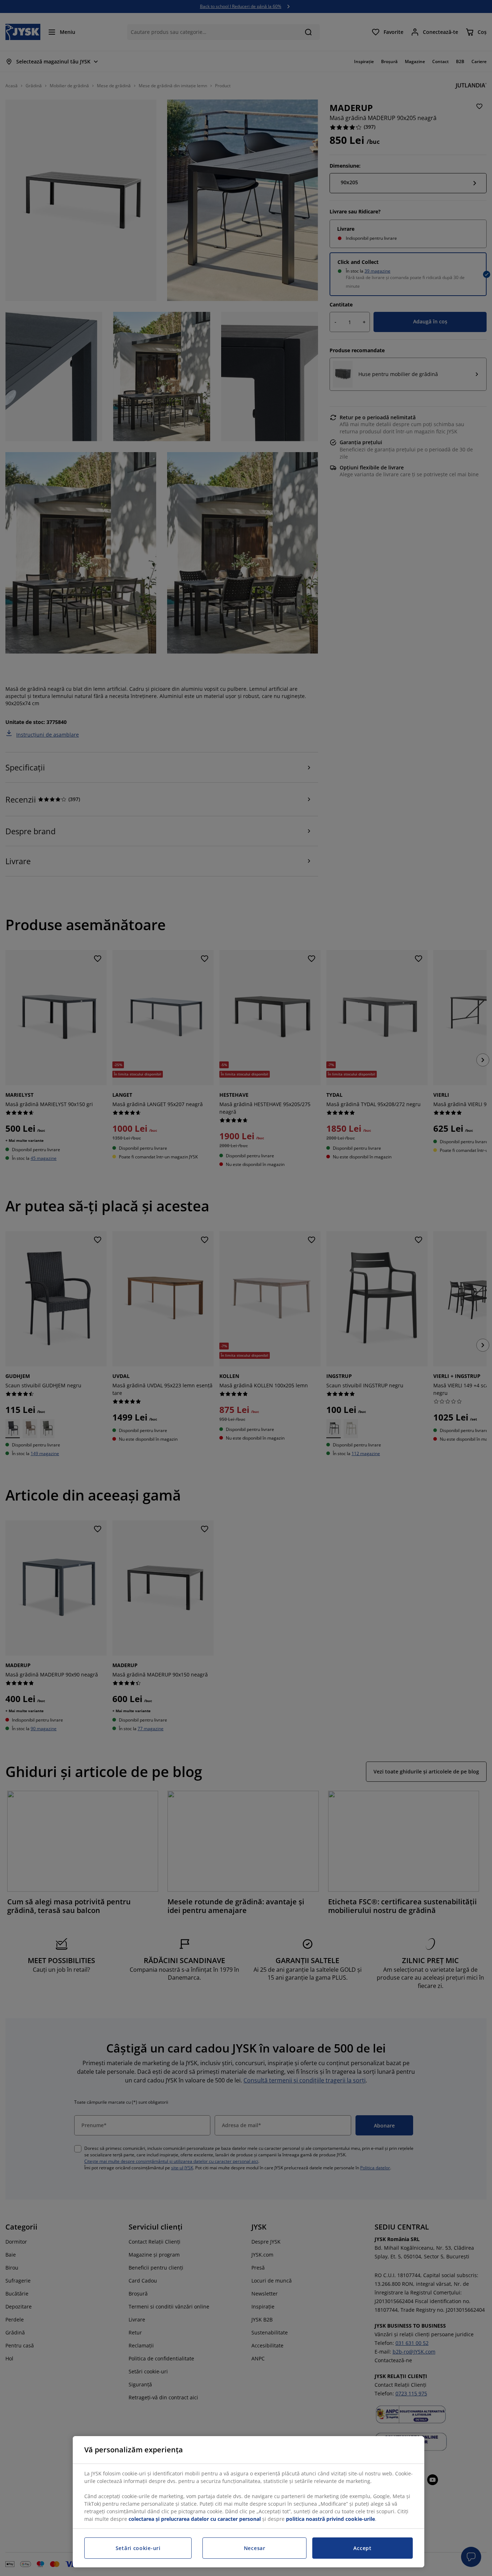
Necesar (255, 2548)
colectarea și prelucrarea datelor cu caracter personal (195, 2519)
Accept (362, 2548)
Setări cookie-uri (138, 2548)
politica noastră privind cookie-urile (330, 2519)
